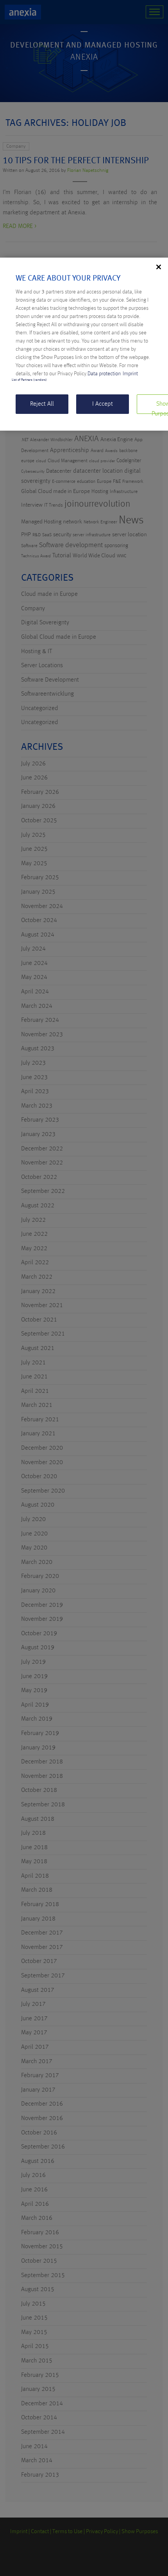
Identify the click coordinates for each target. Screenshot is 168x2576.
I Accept (103, 404)
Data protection (104, 374)
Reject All (42, 404)
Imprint (130, 374)
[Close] (159, 267)
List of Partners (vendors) (29, 380)
